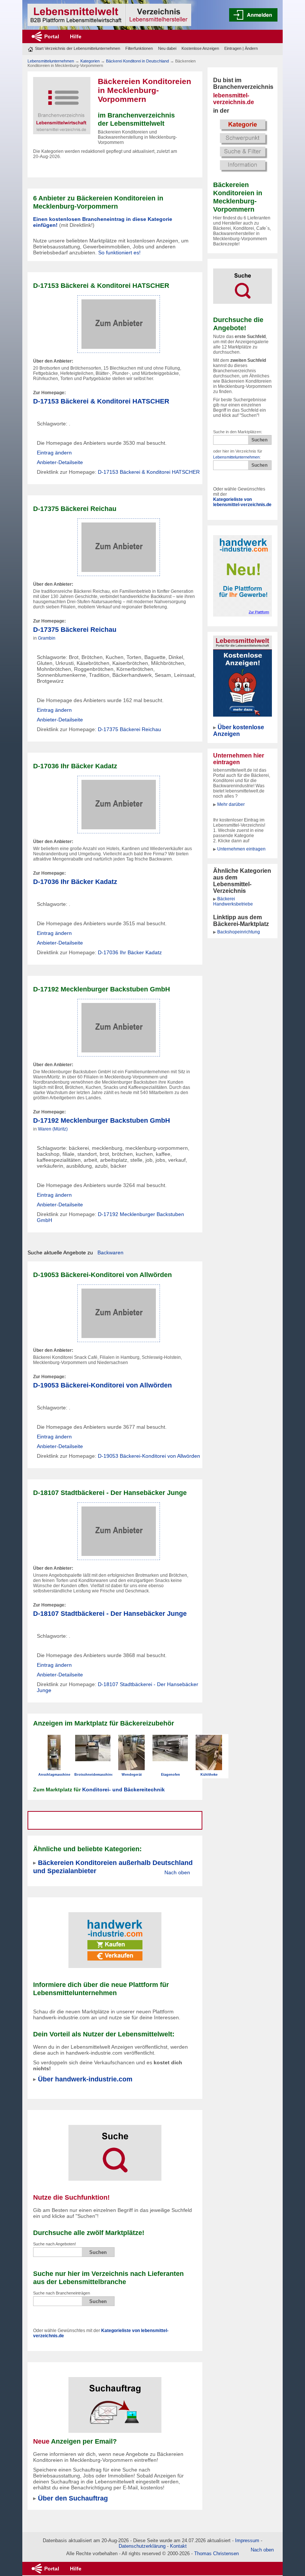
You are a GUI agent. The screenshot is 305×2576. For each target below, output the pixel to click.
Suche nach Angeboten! (54, 2244)
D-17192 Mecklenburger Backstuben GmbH (102, 1120)
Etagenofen (171, 1775)
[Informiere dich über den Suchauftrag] (115, 2400)
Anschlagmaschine (54, 1775)
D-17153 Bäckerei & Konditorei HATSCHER (101, 401)
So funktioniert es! (119, 253)
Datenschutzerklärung (142, 2546)
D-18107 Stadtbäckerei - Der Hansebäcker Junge (110, 1613)
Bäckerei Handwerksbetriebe (233, 901)
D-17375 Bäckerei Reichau (75, 629)
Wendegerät (132, 1775)
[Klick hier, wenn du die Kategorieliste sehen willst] (243, 145)
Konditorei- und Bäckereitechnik (123, 1789)
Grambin (47, 638)
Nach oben (177, 1872)
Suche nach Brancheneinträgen (62, 2293)
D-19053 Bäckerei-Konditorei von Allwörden (102, 1385)
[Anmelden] (253, 15)
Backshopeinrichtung (239, 932)
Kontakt (178, 2546)
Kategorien (90, 61)
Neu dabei (167, 48)
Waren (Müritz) (53, 1129)
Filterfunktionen (139, 48)
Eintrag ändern (54, 453)
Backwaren (110, 1252)
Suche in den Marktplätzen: (238, 432)
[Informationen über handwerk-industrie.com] (243, 575)
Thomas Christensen (216, 2554)
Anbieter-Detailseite (60, 462)
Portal (52, 36)
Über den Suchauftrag (73, 2498)
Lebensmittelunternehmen (236, 457)
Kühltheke (209, 1775)
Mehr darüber (231, 804)
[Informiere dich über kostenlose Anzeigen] (243, 676)
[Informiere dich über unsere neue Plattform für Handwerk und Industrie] (115, 1935)
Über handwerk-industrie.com (85, 2079)
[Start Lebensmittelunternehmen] (109, 15)
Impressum (247, 2540)
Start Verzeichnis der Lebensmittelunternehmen (78, 48)
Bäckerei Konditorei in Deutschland (137, 61)
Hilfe (76, 36)
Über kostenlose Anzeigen (239, 731)
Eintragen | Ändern (241, 48)
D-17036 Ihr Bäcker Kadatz (75, 882)
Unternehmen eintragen (241, 849)
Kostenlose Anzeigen (200, 48)
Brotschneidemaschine (94, 1775)
